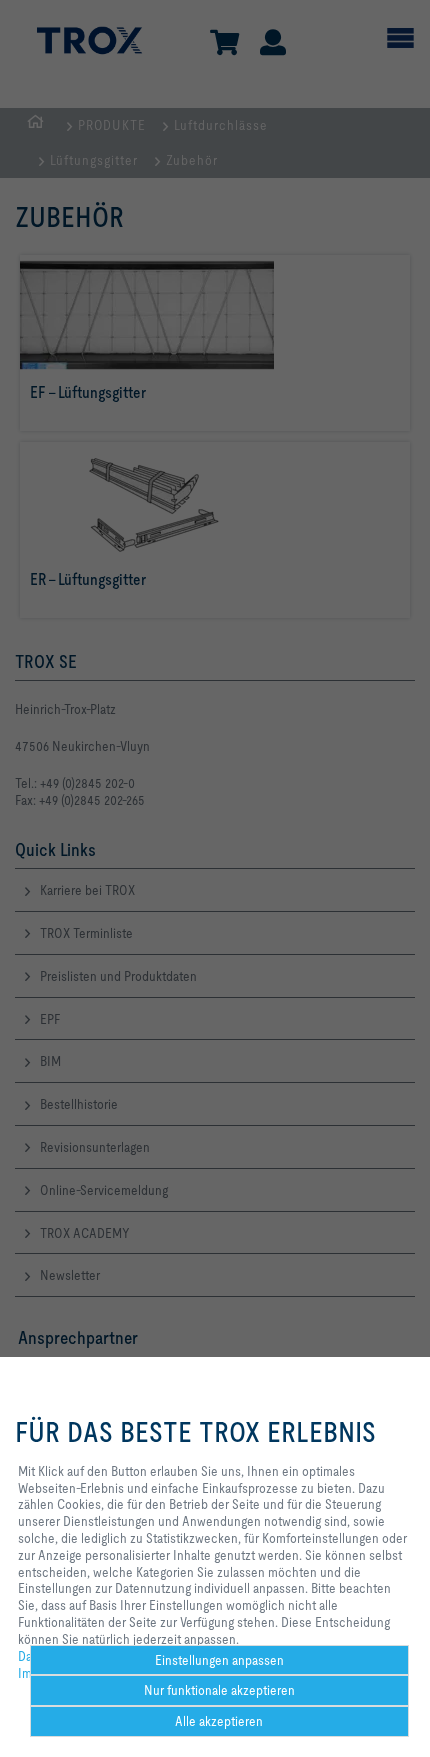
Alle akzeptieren (219, 1721)
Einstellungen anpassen (219, 1660)
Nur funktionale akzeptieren (219, 1690)
